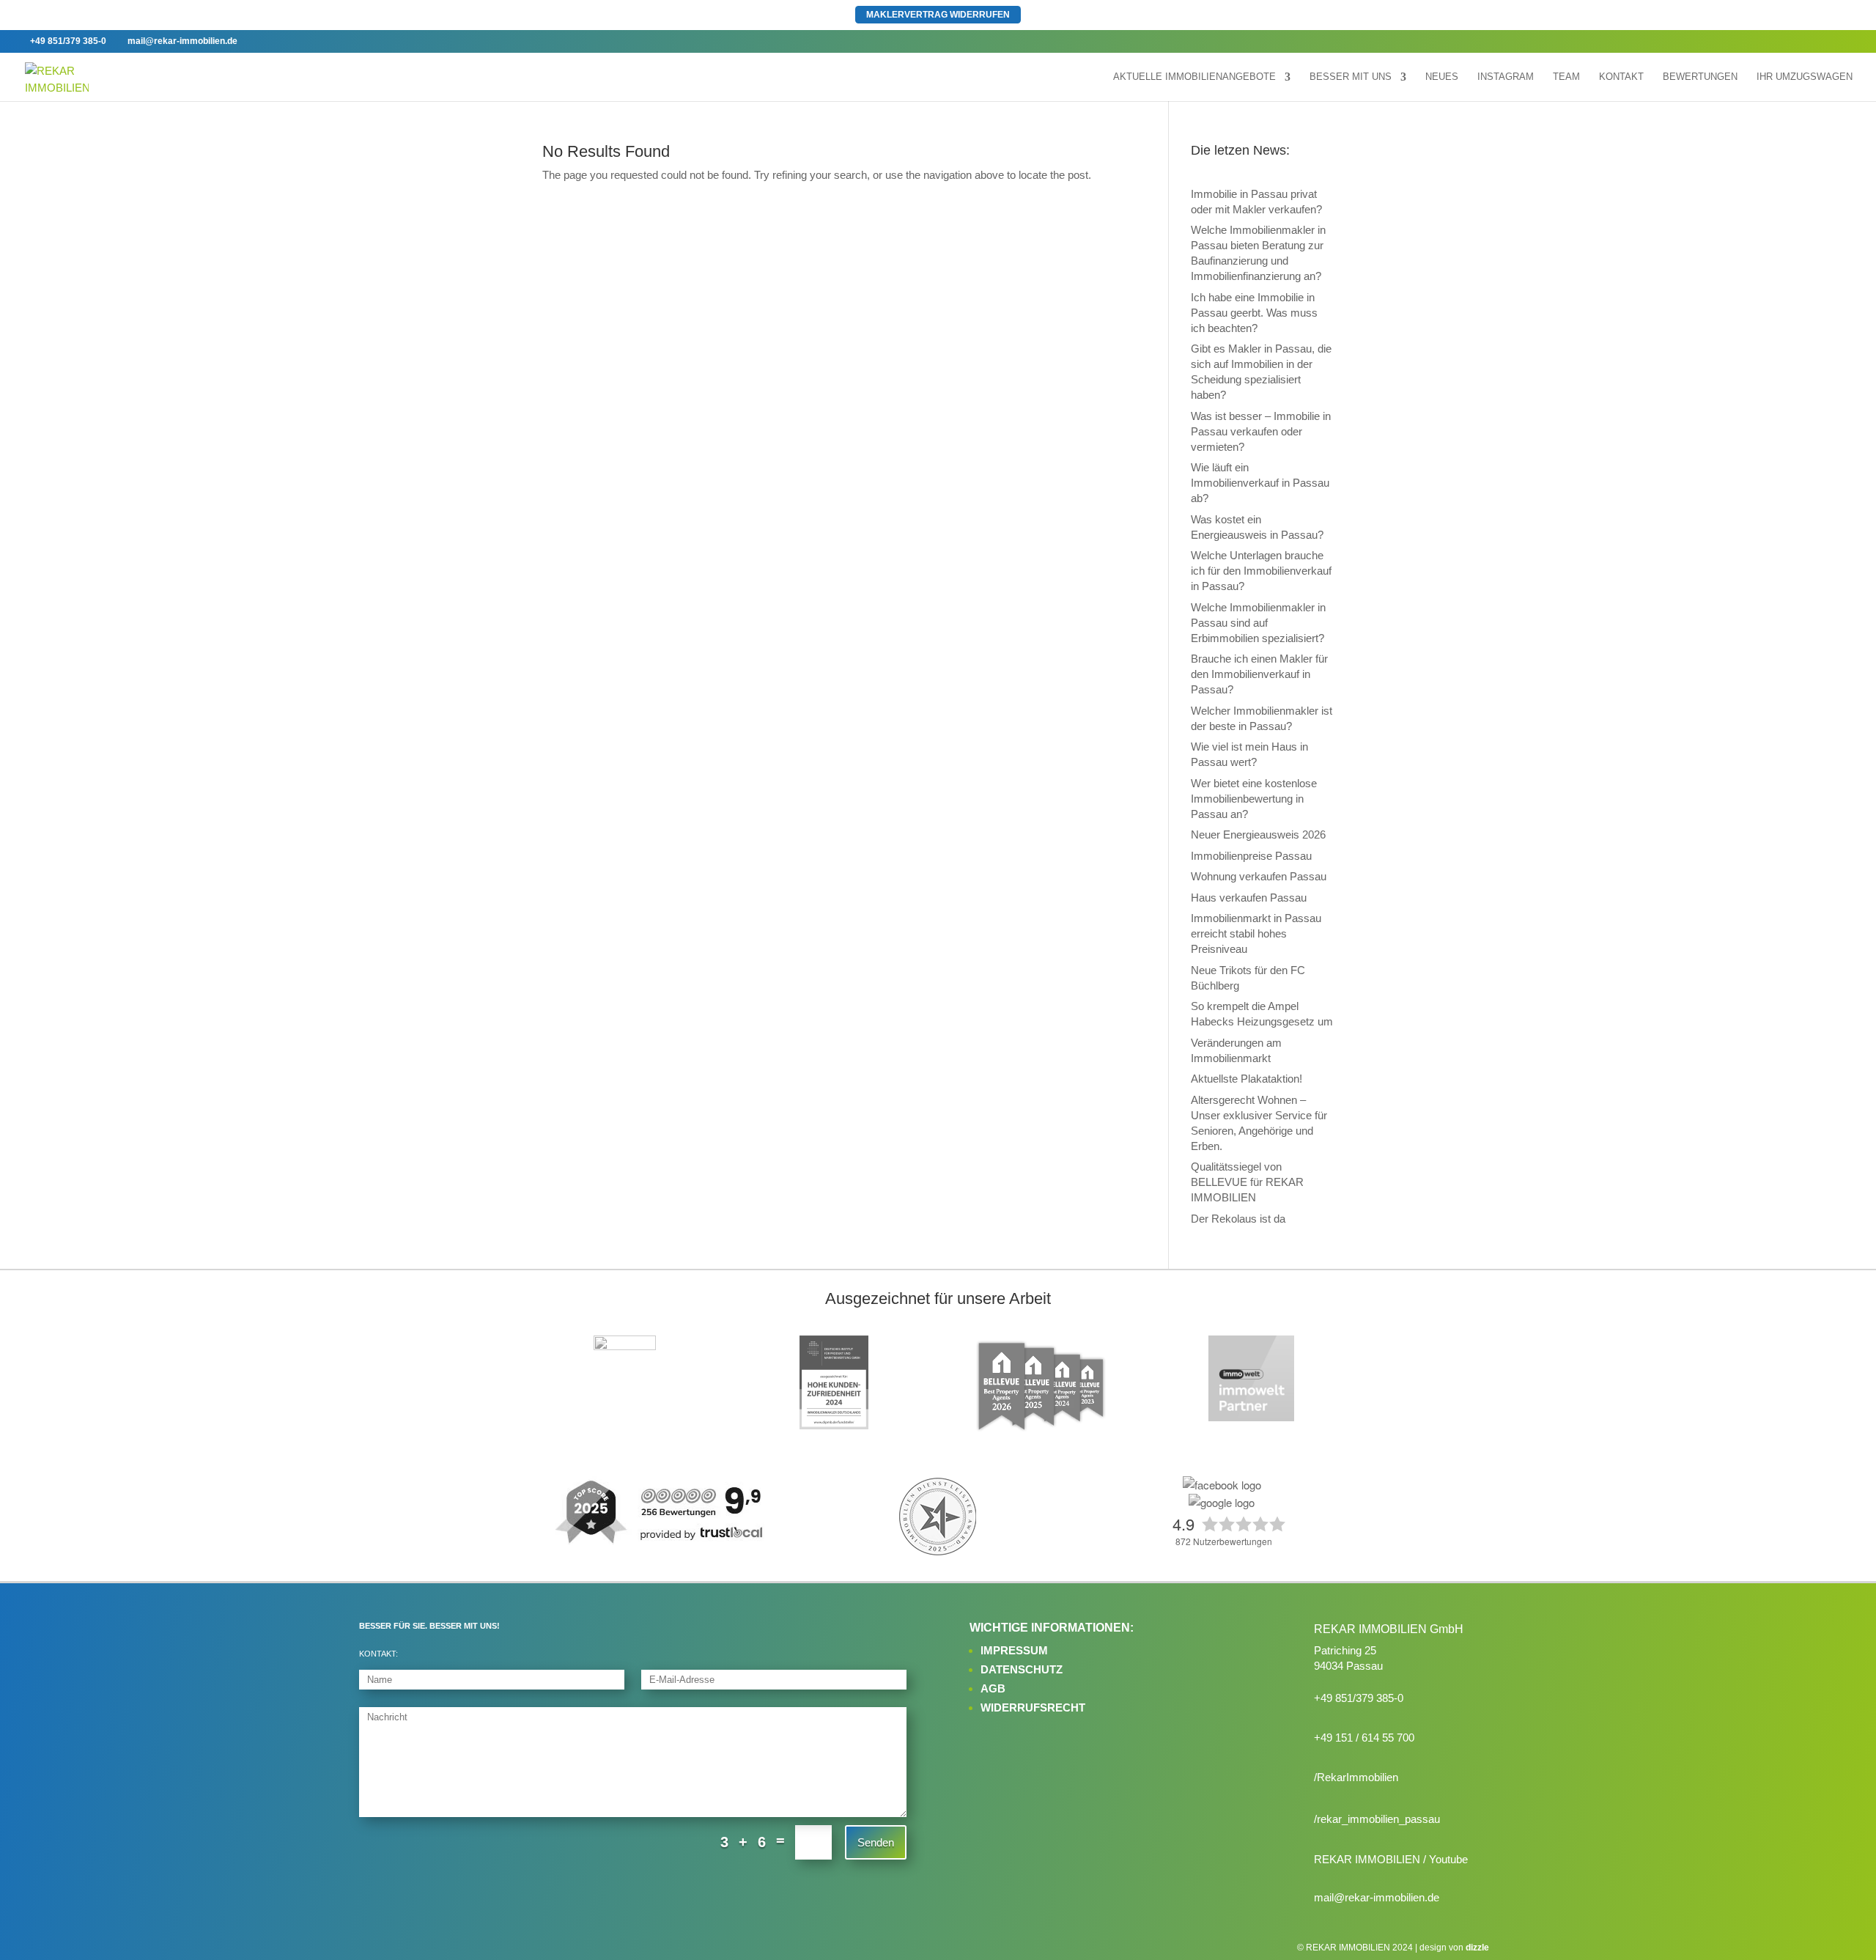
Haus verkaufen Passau (1249, 898)
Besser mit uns (1351, 77)
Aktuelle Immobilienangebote (1194, 77)
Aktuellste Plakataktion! (1247, 1079)
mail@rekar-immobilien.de (1377, 1897)
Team (1566, 77)
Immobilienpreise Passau (1251, 856)
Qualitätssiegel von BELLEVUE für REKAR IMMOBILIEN (1247, 1182)
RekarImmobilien (1358, 1777)
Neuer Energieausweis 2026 (1258, 835)
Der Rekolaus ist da (1238, 1219)
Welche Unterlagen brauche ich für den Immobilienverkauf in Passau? (1261, 571)
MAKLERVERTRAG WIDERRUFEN (938, 15)
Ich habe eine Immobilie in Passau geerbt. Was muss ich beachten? (1254, 313)
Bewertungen (1700, 77)
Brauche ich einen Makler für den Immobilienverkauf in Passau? (1259, 674)
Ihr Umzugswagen (1805, 77)
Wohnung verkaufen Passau (1259, 876)
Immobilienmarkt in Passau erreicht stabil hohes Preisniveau (1256, 933)
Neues (1442, 77)
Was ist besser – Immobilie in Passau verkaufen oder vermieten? (1261, 431)
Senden (876, 1842)
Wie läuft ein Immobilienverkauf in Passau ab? (1260, 483)
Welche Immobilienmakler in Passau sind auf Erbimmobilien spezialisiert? (1258, 623)
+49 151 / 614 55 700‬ (1364, 1738)
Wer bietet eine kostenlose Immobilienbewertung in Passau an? (1254, 799)
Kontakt (1621, 77)
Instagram (1506, 77)
